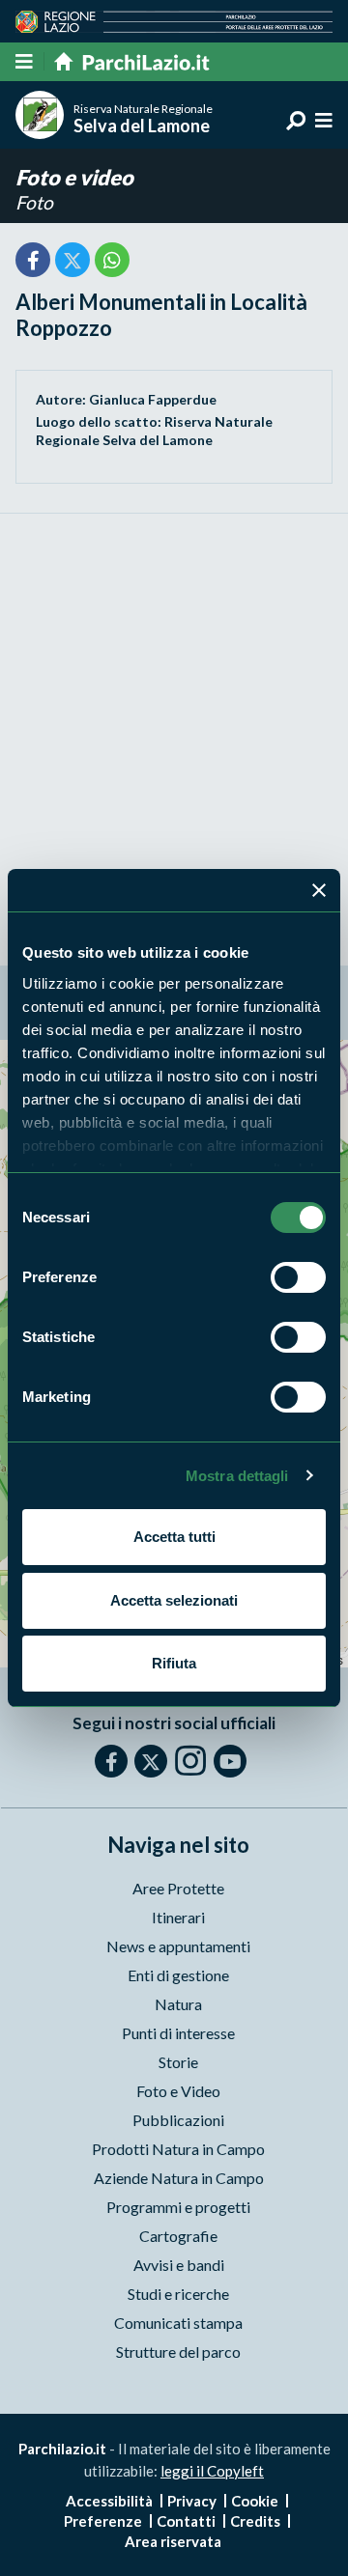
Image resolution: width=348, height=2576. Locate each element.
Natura (178, 2004)
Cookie (255, 2501)
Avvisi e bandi (179, 2265)
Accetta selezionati (174, 1600)
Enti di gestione (178, 1975)
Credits (255, 2521)
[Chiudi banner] (319, 890)
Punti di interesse (178, 2033)
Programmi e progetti (178, 2207)
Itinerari (178, 1917)
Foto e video (74, 177)
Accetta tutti (174, 1537)
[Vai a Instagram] (190, 1760)
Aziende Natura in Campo (179, 2178)
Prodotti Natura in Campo (178, 2149)
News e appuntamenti (178, 1946)
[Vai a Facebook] (111, 1761)
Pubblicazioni (178, 2120)
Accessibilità (109, 2501)
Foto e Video (178, 2091)
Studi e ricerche (178, 2294)
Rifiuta (174, 1663)
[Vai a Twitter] (151, 1761)
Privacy (192, 2501)
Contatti (186, 2521)
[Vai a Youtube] (230, 1761)
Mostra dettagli (237, 1476)
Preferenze (103, 2521)
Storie (178, 2062)
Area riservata (173, 2541)
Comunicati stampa (178, 2323)
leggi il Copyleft (212, 2471)
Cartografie (178, 2236)
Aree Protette (178, 1888)
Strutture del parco (178, 2352)
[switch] (298, 1277)
